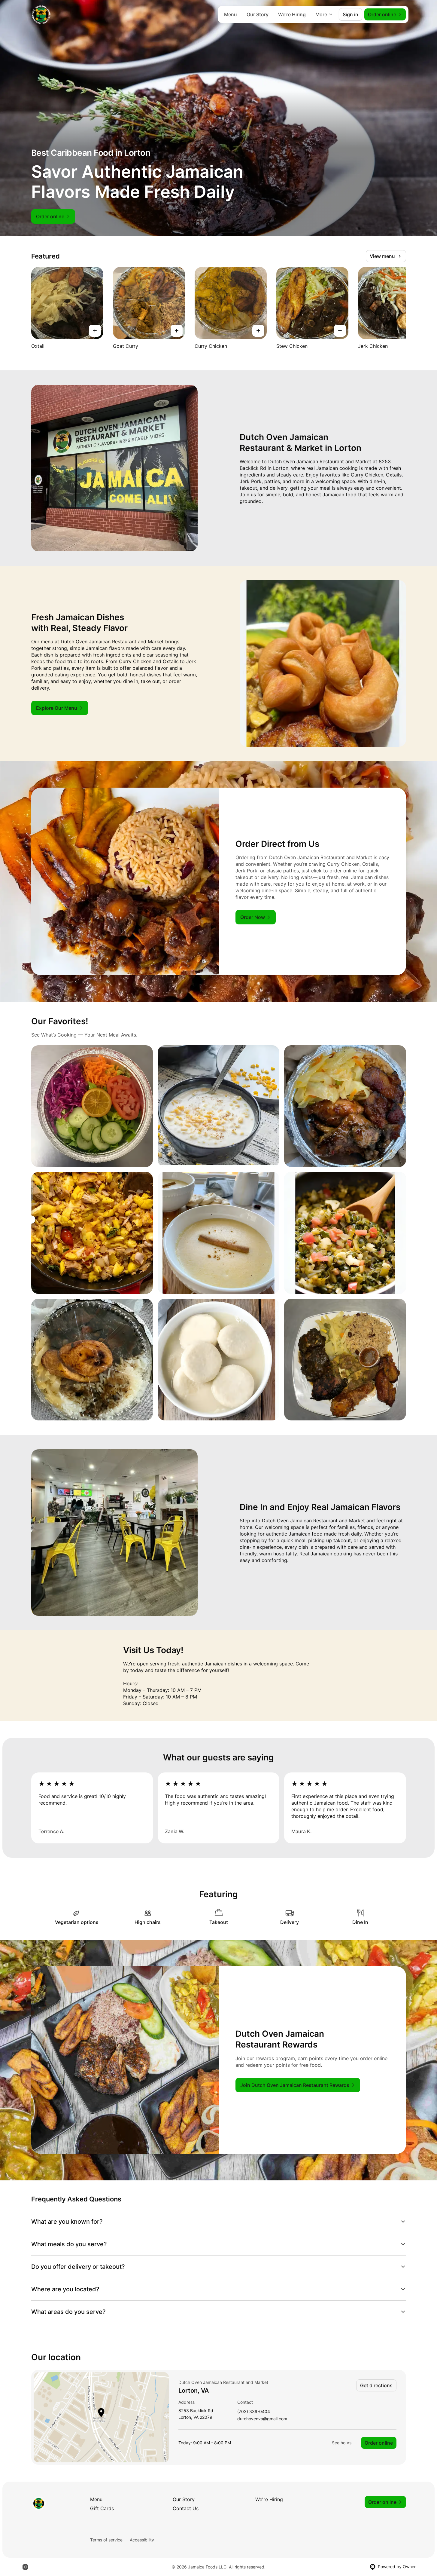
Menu (231, 14)
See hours (342, 2443)
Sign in (351, 14)
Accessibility (142, 2540)
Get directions (376, 2385)
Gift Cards (102, 2508)
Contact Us (186, 2508)
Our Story (258, 14)
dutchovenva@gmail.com (262, 2419)
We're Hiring (292, 14)
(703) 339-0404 (254, 2412)
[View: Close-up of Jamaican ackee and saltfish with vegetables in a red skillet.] (92, 1233)
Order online (379, 2443)
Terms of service (106, 2540)
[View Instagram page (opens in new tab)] (25, 2567)
